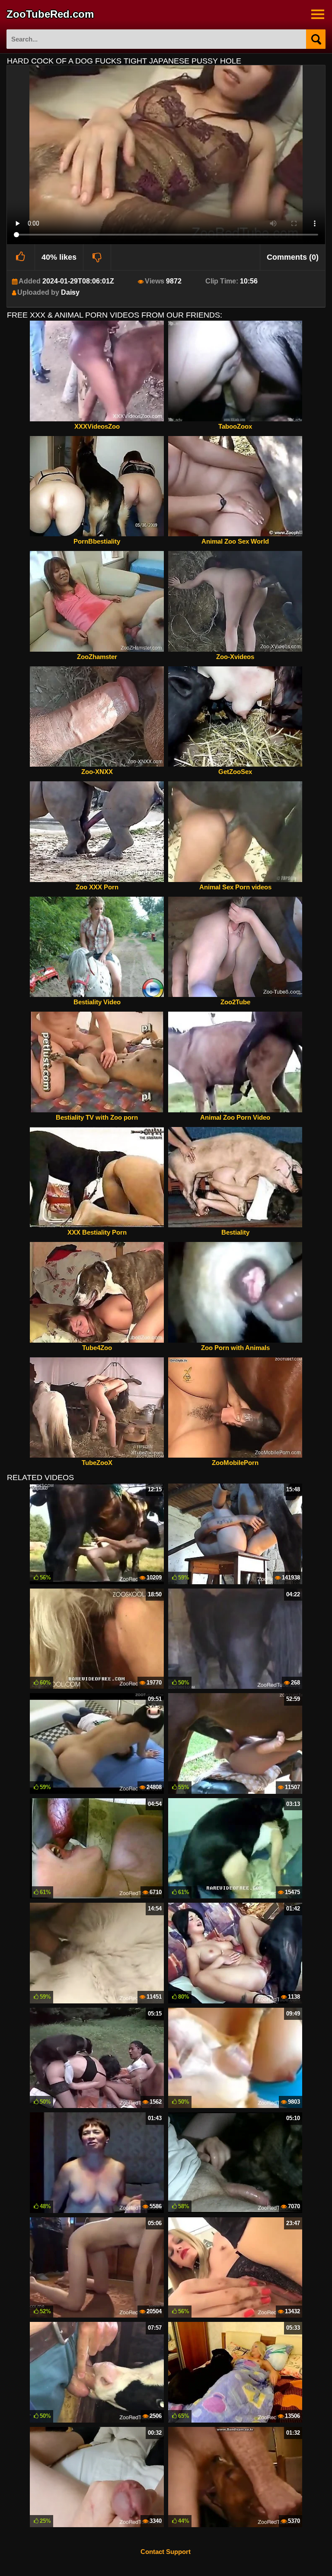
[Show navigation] (318, 14)
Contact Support (166, 2552)
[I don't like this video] (97, 257)
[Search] (316, 39)
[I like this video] (21, 257)
